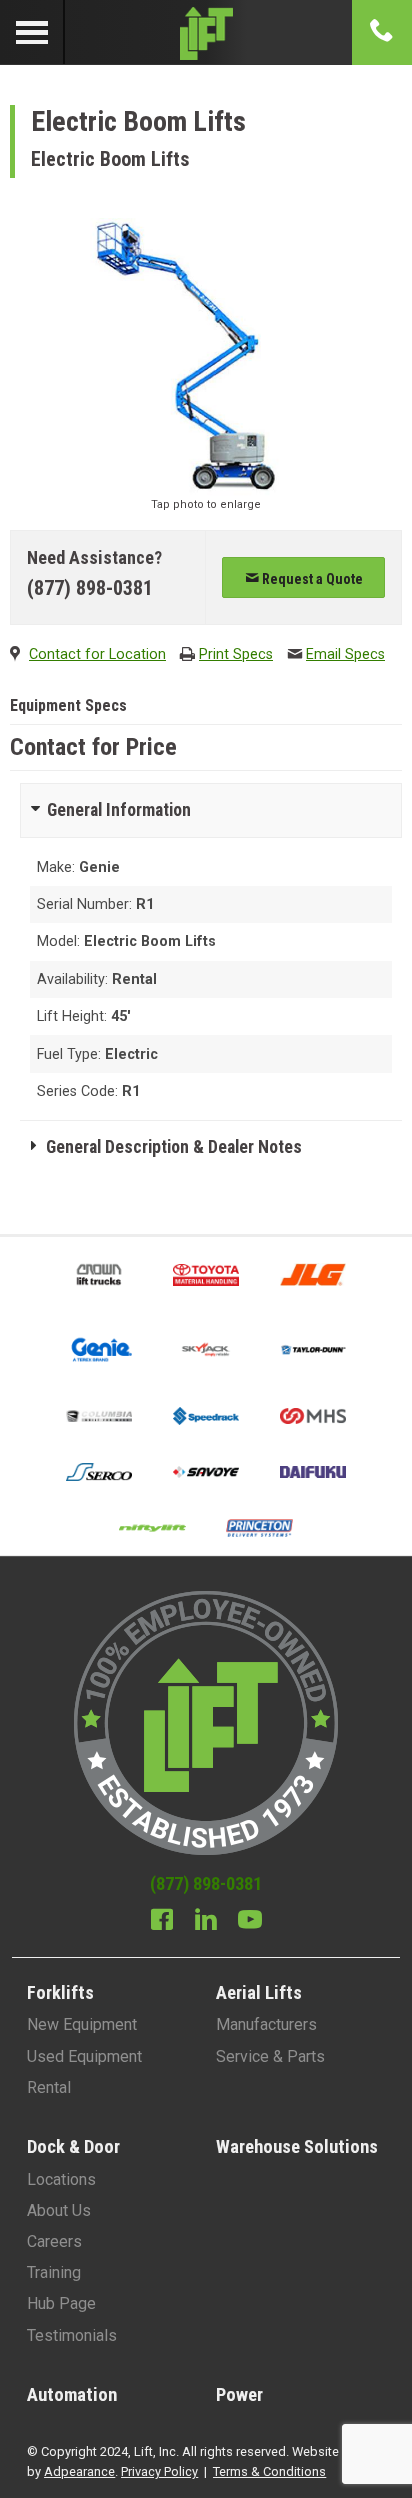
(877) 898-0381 (90, 588)
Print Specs (236, 654)
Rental (49, 2087)
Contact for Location (97, 654)
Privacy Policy (159, 2471)
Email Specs (345, 654)
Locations (61, 2179)
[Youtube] (250, 1922)
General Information (119, 810)
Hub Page (61, 2303)
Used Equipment (84, 2056)
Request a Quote (311, 579)
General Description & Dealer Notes (174, 1147)
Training (54, 2272)
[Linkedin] (206, 1922)
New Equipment (82, 2024)
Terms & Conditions (269, 2471)
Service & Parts (270, 2056)
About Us (59, 2210)
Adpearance (79, 2471)
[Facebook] (162, 1922)
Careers (54, 2241)
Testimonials (72, 2335)
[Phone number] (382, 32)
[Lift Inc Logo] (206, 32)
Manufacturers (266, 2024)
